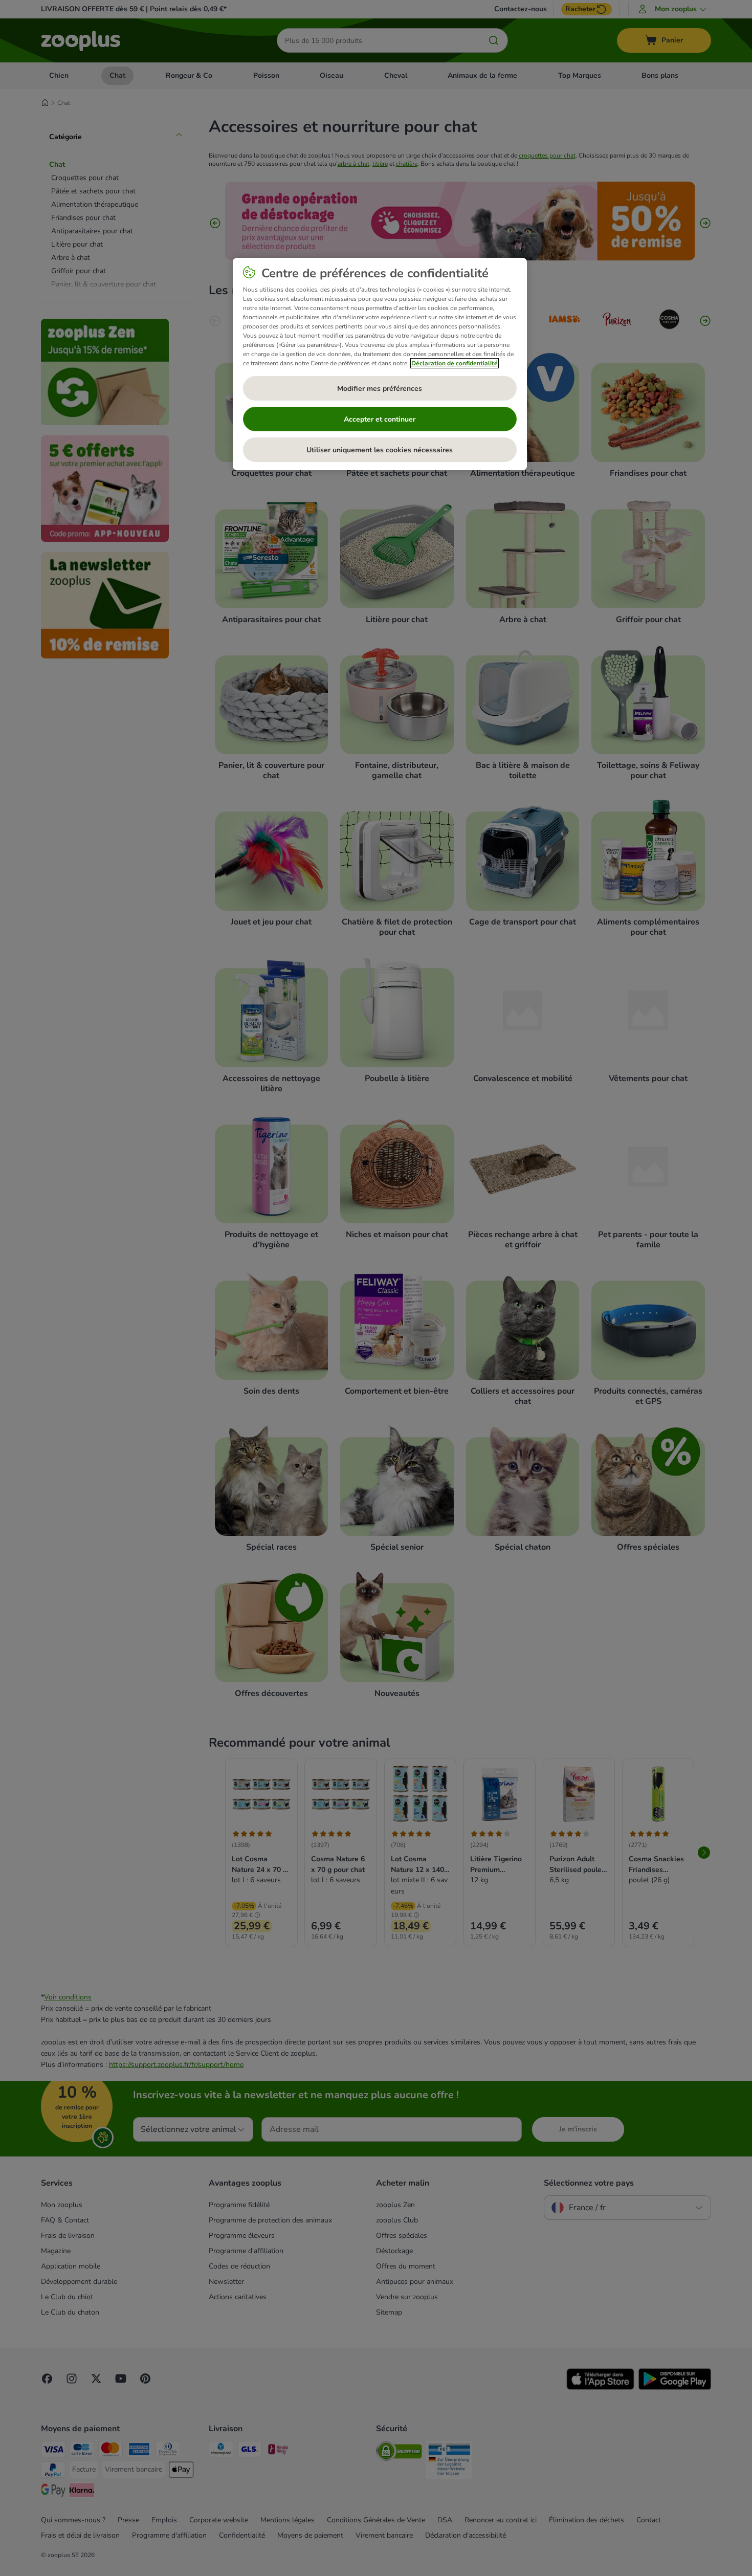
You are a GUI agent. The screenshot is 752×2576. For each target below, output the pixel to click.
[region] (380, 364)
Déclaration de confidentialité (455, 363)
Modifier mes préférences (380, 389)
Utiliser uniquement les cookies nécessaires (380, 450)
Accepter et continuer (380, 419)
